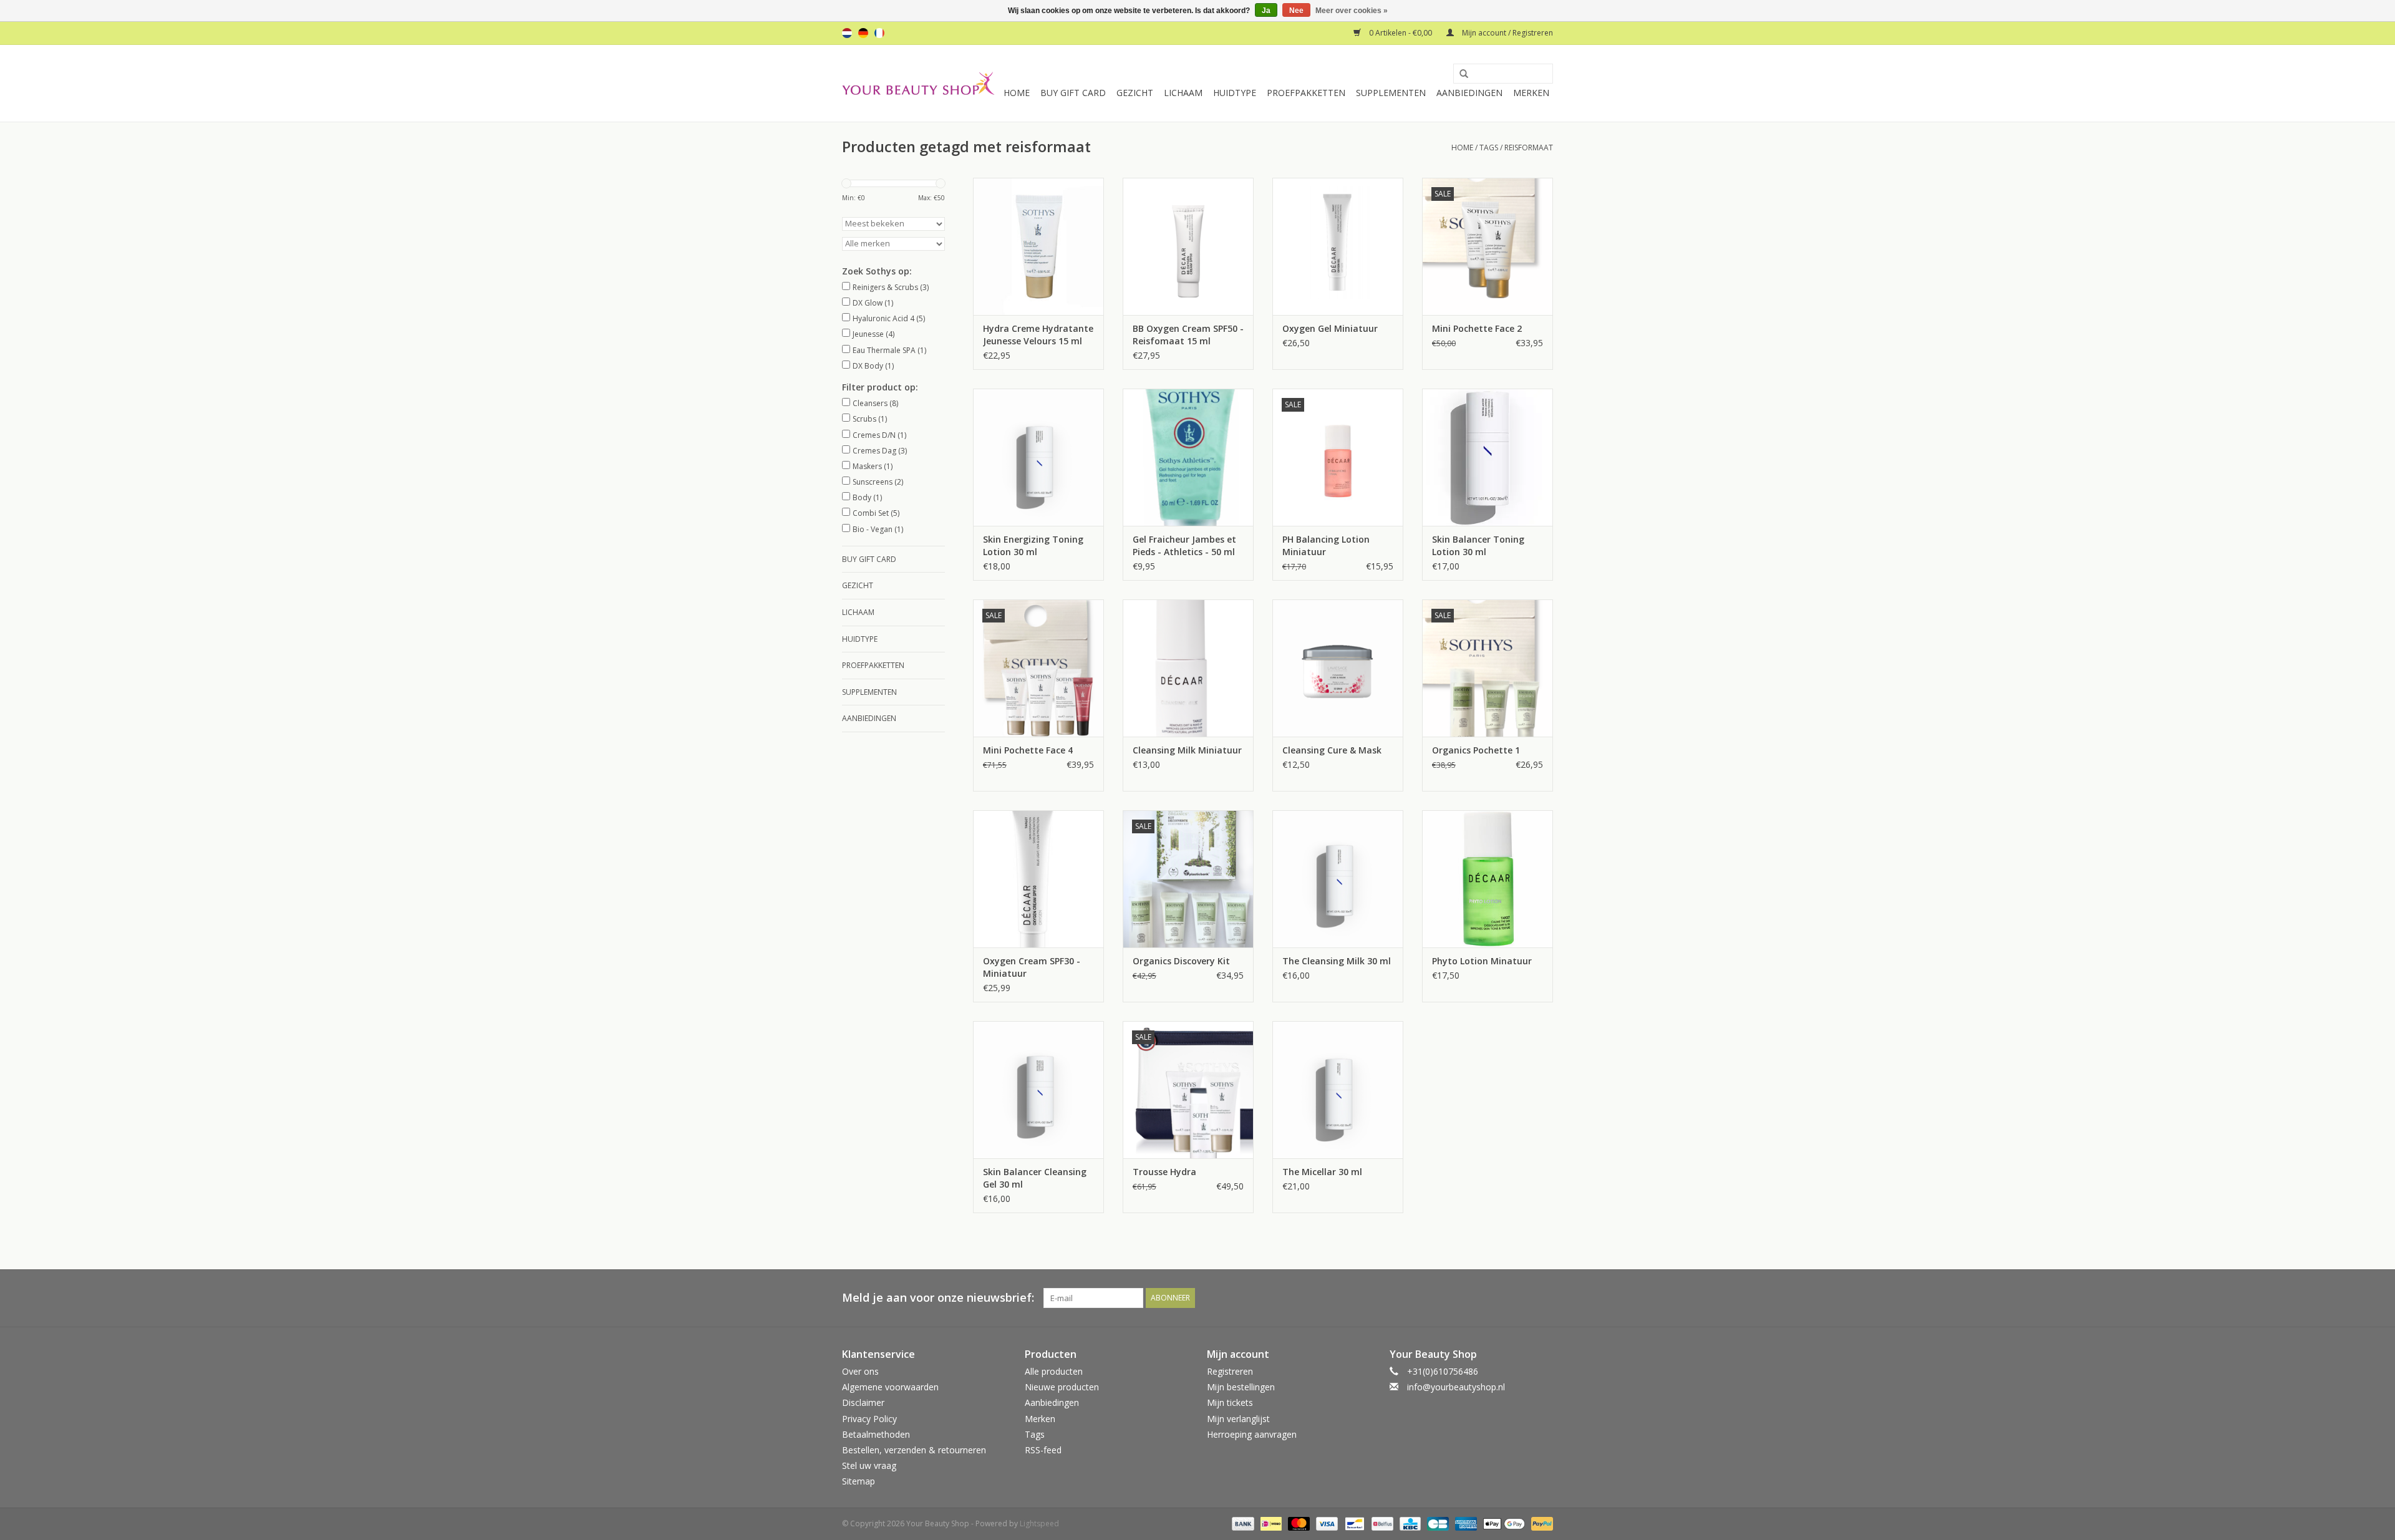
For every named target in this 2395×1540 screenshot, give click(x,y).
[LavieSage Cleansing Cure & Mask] (1338, 668)
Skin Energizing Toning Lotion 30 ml (1033, 545)
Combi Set (876, 513)
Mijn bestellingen (1241, 1387)
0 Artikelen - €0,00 (1401, 33)
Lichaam (1183, 93)
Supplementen (1391, 93)
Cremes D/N (879, 435)
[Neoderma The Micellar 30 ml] (1338, 1090)
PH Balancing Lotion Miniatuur (1326, 545)
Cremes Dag (880, 451)
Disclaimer (863, 1402)
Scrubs (870, 419)
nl (847, 33)
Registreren (1230, 1371)
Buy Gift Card (1073, 93)
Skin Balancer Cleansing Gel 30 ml (1035, 1178)
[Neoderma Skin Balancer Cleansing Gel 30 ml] (1038, 1090)
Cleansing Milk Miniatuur (1187, 750)
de (863, 33)
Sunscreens (878, 482)
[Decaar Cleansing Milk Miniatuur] (1188, 668)
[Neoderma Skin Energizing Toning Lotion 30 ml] (1038, 457)
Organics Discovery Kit (1181, 961)
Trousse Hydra (1164, 1172)
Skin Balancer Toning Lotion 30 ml (1478, 545)
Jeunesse (873, 334)
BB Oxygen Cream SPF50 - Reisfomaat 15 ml (1188, 335)
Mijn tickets (1230, 1402)
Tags (1489, 148)
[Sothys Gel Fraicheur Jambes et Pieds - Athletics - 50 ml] (1188, 457)
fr (879, 33)
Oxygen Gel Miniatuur (1330, 328)
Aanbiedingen (1469, 93)
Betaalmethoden (876, 1434)
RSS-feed (1043, 1450)
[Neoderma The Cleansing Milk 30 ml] (1338, 879)
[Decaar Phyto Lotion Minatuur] (1488, 879)
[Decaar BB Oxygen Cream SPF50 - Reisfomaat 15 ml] (1188, 246)
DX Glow (873, 303)
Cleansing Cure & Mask (1332, 750)
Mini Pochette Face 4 (1028, 750)
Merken (1531, 93)
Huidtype (1235, 93)
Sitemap (859, 1481)
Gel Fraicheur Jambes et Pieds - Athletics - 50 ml (1184, 545)
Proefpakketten (1306, 93)
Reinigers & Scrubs (891, 287)
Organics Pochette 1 (1476, 750)
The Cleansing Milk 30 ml (1337, 961)
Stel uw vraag (869, 1465)
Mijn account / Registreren (1507, 33)
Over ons (860, 1371)
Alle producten (1054, 1371)
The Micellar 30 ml (1322, 1172)
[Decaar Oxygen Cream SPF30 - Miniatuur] (1038, 879)
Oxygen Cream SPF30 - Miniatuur (1032, 967)
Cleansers (875, 403)
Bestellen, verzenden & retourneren (914, 1450)
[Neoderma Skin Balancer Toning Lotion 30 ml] (1488, 457)
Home (1017, 93)
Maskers (873, 466)
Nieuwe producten (1062, 1387)
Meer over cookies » (1352, 11)
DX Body (873, 366)
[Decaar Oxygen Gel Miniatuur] (1338, 246)
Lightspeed (1039, 1523)
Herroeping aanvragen (1252, 1434)
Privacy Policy (869, 1419)
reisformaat (1529, 148)
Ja (1266, 11)
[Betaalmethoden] (1241, 1523)
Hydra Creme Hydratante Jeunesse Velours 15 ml (1038, 335)
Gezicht (1135, 93)
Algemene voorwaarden (890, 1387)
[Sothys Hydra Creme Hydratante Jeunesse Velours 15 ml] (1038, 246)
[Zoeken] (1459, 74)
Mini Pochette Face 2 (1477, 328)
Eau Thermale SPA (889, 350)
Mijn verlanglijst (1238, 1419)
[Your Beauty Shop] (918, 83)
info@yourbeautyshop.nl (1456, 1387)
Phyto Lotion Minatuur (1482, 961)
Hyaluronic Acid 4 (889, 318)
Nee (1296, 11)
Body (867, 497)
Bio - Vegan (878, 529)
